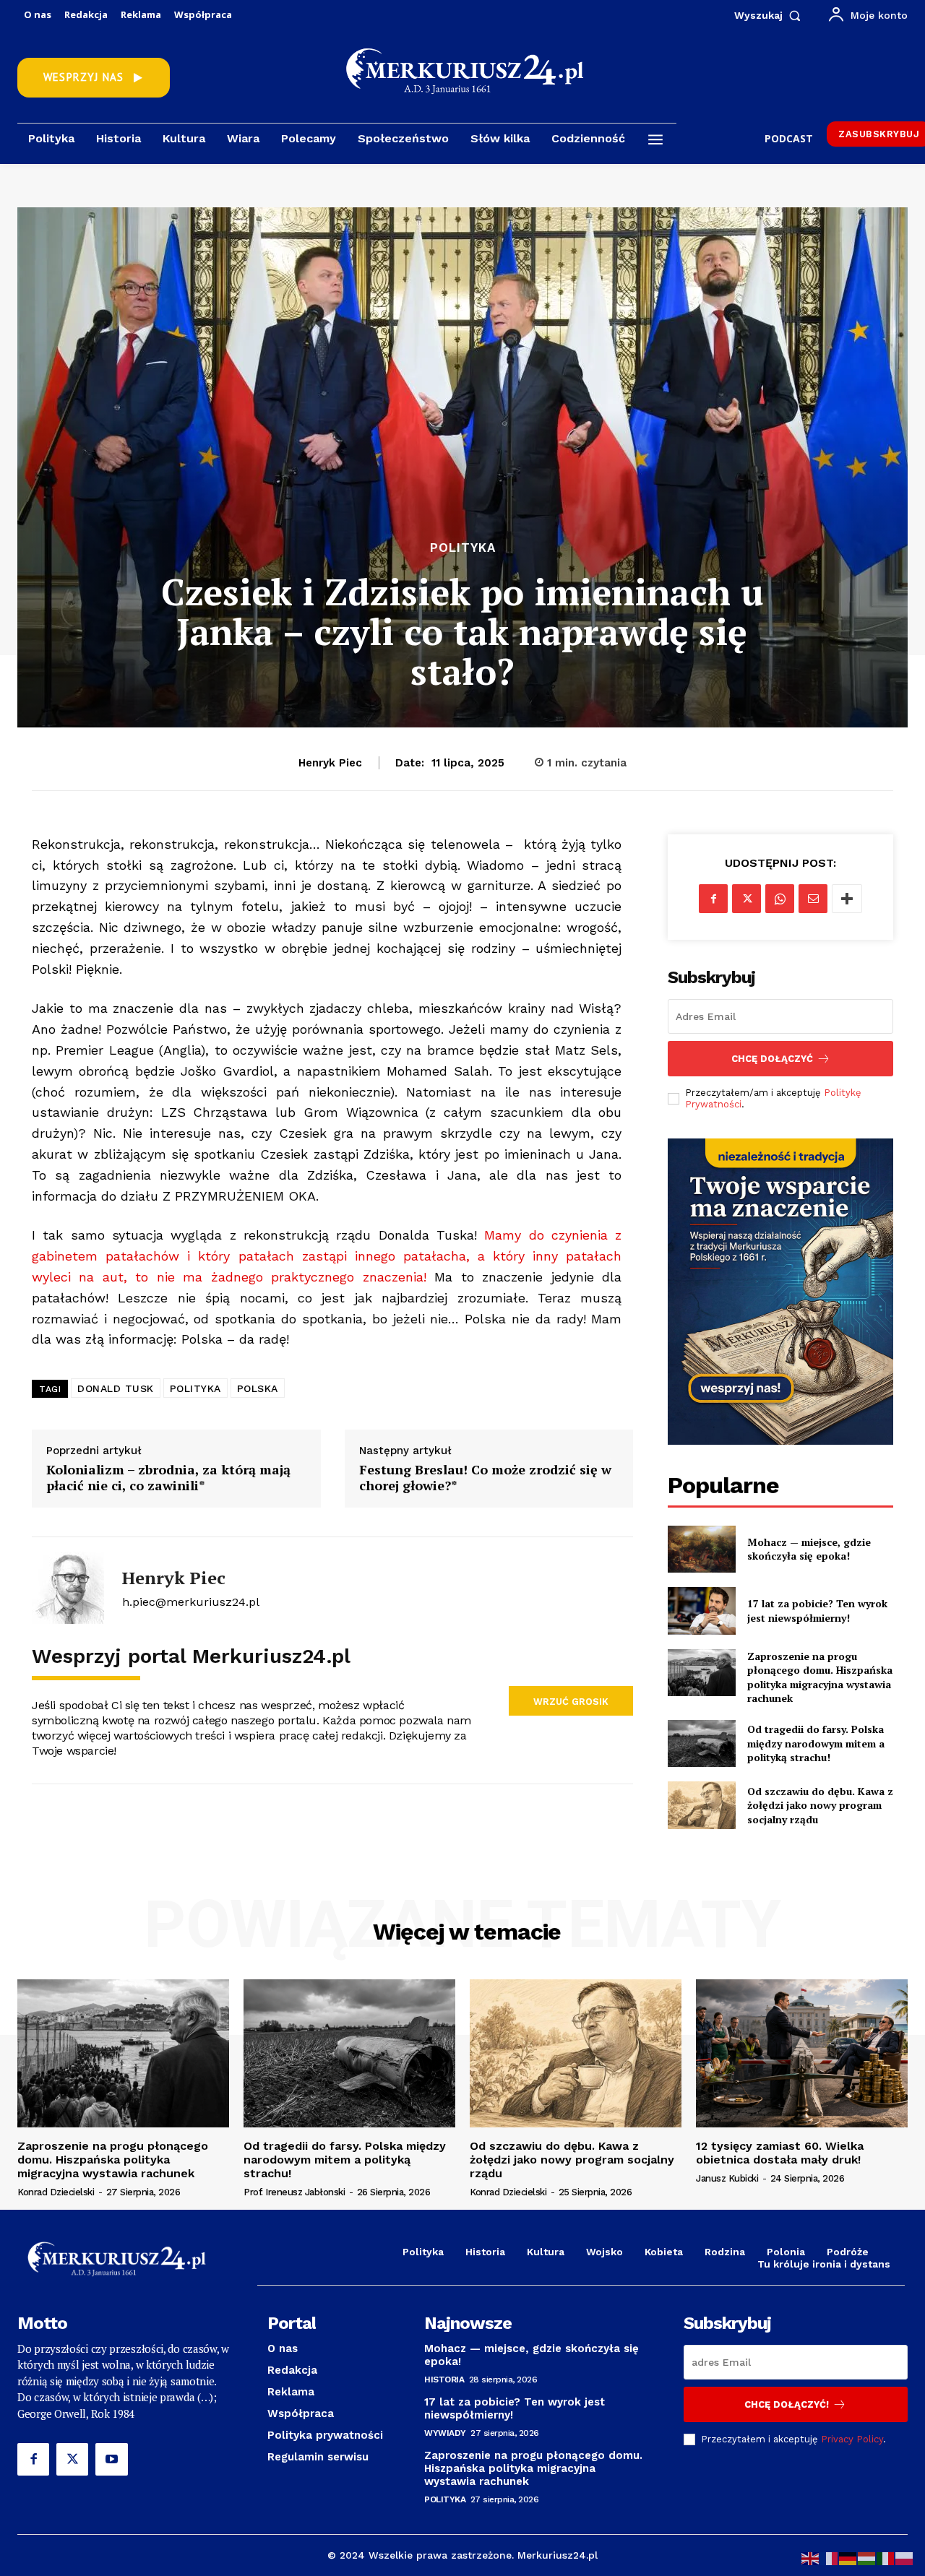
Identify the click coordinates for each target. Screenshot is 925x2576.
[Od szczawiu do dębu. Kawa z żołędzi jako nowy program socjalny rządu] (701, 1805)
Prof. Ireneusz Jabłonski (294, 2192)
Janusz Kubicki (727, 2178)
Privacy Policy (852, 2439)
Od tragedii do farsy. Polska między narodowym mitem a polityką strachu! (816, 1743)
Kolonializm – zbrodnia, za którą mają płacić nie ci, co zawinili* (168, 1478)
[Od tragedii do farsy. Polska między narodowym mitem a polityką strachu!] (701, 1743)
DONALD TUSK (116, 1388)
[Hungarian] (867, 2558)
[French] (830, 2558)
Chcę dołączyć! (787, 2404)
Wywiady (445, 2433)
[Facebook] (713, 899)
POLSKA (258, 1388)
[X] (747, 899)
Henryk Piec (330, 763)
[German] (848, 2558)
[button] (771, 15)
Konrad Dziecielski (56, 2192)
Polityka (463, 548)
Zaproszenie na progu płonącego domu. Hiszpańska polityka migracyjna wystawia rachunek (820, 1677)
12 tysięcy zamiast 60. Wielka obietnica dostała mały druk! (780, 2153)
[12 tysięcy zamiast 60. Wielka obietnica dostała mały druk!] (802, 2053)
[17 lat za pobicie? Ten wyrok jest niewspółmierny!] (701, 1611)
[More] (847, 899)
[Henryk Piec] (68, 1588)
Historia (444, 2380)
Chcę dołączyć (772, 1059)
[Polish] (905, 2558)
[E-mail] (813, 899)
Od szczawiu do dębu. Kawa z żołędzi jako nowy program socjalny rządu (820, 1805)
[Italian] (886, 2558)
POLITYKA (195, 1388)
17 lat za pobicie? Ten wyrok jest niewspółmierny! (817, 1611)
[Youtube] (111, 2459)
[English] (811, 2558)
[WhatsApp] (780, 899)
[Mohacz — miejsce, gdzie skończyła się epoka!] (701, 1549)
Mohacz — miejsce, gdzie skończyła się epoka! (809, 1549)
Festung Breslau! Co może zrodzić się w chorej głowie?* (485, 1478)
